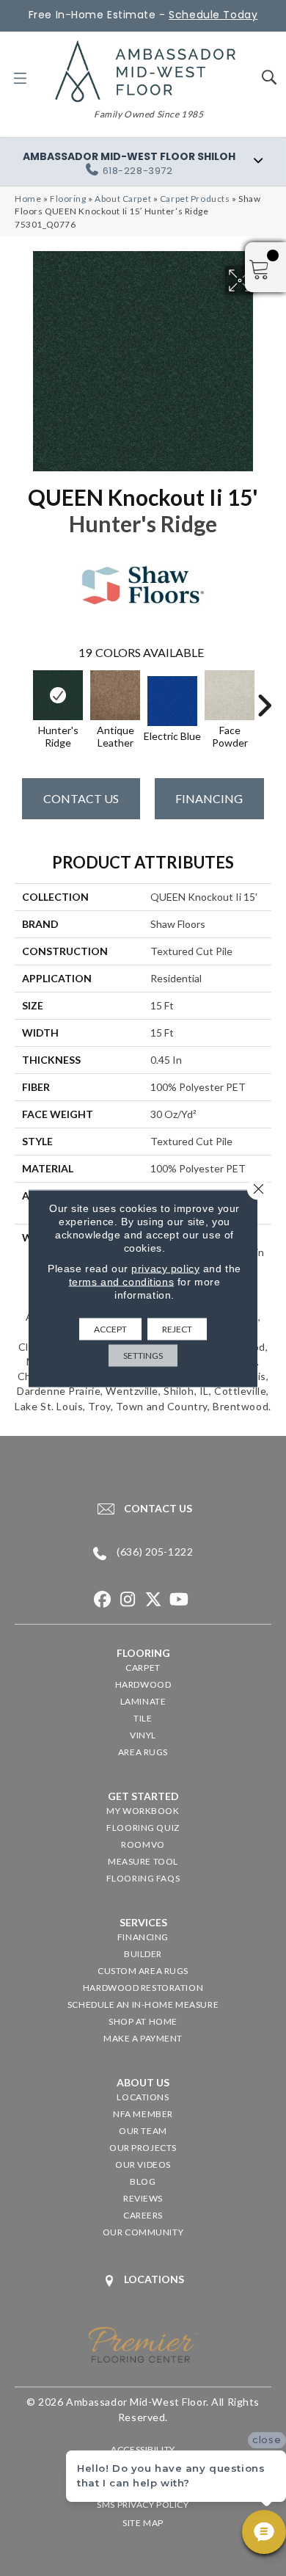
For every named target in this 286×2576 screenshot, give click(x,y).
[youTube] (179, 1600)
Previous (22, 698)
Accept (110, 1328)
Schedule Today (213, 15)
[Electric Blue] (172, 701)
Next (264, 698)
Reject (177, 1328)
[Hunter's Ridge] (58, 695)
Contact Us (81, 798)
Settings (143, 1355)
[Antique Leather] (115, 695)
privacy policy (165, 1268)
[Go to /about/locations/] (143, 2281)
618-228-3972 (138, 171)
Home (28, 199)
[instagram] (128, 1600)
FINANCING (209, 798)
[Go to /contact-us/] (143, 1509)
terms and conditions (121, 1281)
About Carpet (123, 199)
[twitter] (154, 1600)
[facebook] (102, 1600)
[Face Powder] (230, 695)
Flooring (68, 199)
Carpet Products (195, 199)
